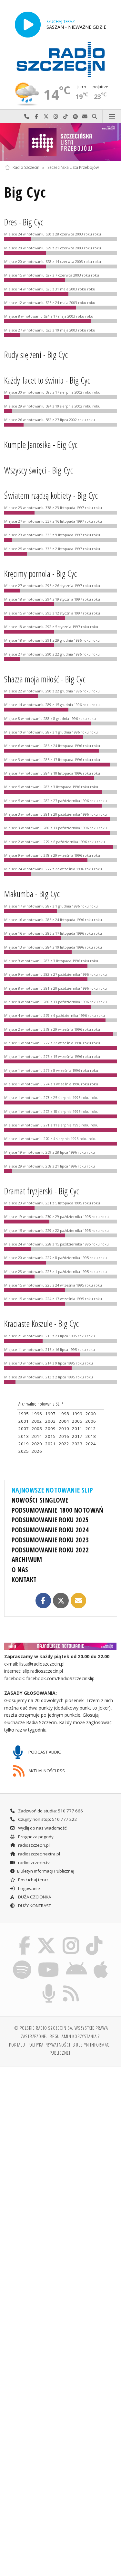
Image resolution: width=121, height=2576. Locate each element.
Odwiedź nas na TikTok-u (66, 117)
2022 (64, 1444)
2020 (37, 1444)
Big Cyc (25, 192)
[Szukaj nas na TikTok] (94, 1938)
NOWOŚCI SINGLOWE (40, 1500)
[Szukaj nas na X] (46, 1938)
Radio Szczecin (26, 167)
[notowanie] (61, 1646)
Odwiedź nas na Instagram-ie (56, 117)
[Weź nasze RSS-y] (71, 1985)
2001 (24, 1421)
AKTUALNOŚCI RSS (46, 1770)
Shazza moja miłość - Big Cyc (45, 679)
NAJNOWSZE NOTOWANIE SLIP (52, 1490)
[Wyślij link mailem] (78, 1601)
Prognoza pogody (35, 1837)
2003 (50, 1421)
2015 (50, 1436)
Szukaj (95, 117)
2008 (37, 1429)
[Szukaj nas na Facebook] (24, 1938)
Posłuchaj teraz (33, 1880)
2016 (64, 1436)
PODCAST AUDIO (45, 1752)
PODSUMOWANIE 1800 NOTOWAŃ (58, 1510)
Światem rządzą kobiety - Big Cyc (51, 495)
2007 (24, 1429)
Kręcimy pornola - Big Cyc (40, 574)
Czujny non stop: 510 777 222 (47, 1819)
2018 (91, 1436)
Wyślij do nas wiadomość (85, 117)
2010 (64, 1429)
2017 (77, 1436)
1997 (50, 1414)
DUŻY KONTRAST (34, 1906)
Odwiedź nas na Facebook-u (36, 117)
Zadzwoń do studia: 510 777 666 (50, 1811)
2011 (77, 1429)
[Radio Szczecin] (61, 60)
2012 (91, 1429)
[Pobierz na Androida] (77, 1961)
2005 (77, 1421)
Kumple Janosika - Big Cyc (41, 445)
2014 (37, 1436)
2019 (24, 1444)
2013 (24, 1436)
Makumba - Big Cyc (32, 894)
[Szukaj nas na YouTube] (49, 1961)
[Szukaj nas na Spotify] (22, 1961)
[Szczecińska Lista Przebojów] (60, 142)
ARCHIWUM (27, 1560)
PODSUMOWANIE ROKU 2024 (50, 1530)
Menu (112, 117)
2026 (37, 1451)
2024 (91, 1444)
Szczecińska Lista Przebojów (73, 167)
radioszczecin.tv (33, 1863)
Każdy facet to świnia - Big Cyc (47, 380)
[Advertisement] (60, 2136)
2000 (91, 1414)
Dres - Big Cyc (24, 222)
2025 (24, 1451)
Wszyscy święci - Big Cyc (39, 470)
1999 (77, 1414)
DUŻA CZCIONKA (34, 1897)
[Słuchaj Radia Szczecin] (28, 24)
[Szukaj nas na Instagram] (71, 1938)
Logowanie (29, 1888)
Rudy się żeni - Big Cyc (36, 355)
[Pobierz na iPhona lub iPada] (101, 1961)
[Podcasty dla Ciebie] (49, 1985)
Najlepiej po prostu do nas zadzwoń (27, 117)
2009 (50, 1429)
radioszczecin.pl (33, 1845)
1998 (64, 1414)
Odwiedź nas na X (46, 117)
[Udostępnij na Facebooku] (43, 1601)
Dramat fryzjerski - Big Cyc (42, 1191)
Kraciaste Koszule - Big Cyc (41, 1324)
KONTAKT (24, 1580)
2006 (91, 1421)
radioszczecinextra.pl (39, 1854)
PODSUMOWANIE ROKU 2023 (50, 1540)
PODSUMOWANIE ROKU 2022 (50, 1550)
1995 (24, 1414)
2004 (64, 1421)
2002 (37, 1421)
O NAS (20, 1570)
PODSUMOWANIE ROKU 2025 (50, 1520)
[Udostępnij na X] (61, 1601)
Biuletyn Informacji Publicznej (46, 1871)
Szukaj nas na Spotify (75, 117)
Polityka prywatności (49, 2045)
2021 (50, 1444)
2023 (77, 1444)
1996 (37, 1414)
